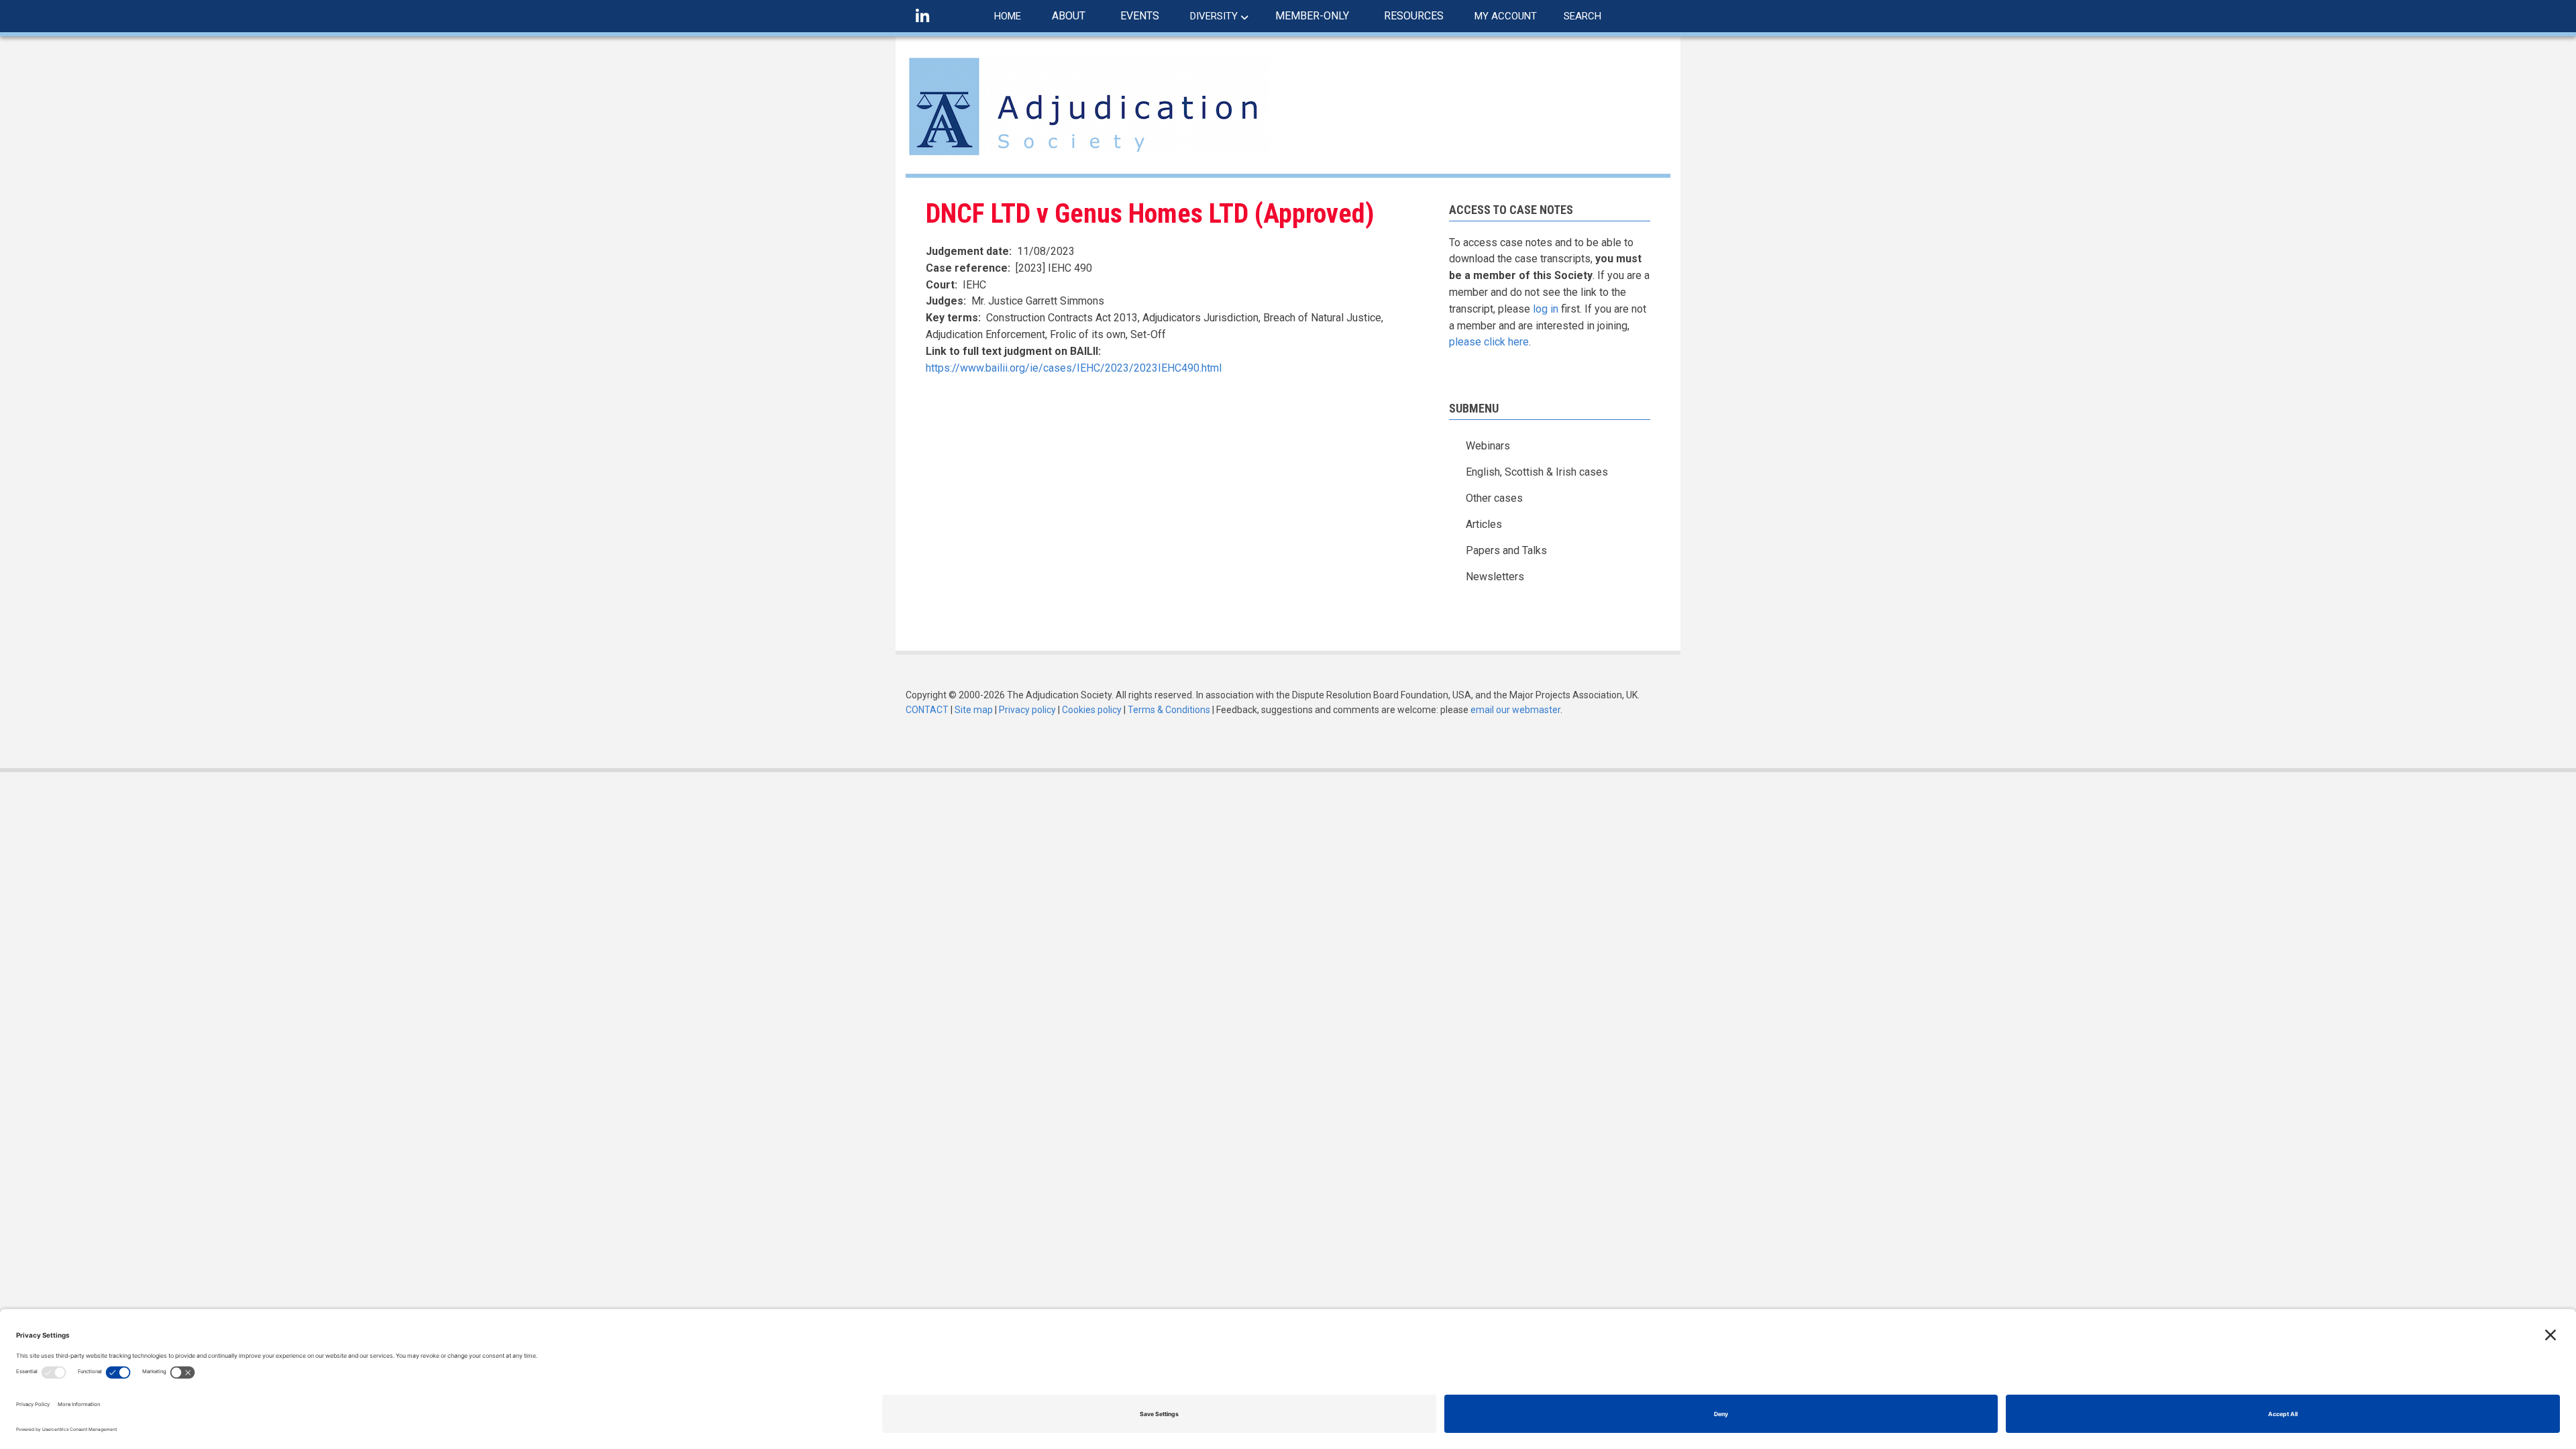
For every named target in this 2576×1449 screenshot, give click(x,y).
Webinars (1488, 446)
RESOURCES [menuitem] (1414, 16)
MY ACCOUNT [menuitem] (1506, 16)
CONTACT (927, 710)
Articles (1484, 524)
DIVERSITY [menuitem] (1214, 16)
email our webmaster (1515, 710)
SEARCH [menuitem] (1582, 16)
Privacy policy (1027, 710)
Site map (974, 710)
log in (1546, 309)
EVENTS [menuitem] (1140, 16)
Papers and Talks (1506, 550)
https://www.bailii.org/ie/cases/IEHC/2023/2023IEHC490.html (1074, 368)
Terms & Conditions (1169, 710)
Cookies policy (1092, 710)
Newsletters (1495, 577)
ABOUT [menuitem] (1069, 16)
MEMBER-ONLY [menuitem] (1312, 16)
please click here (1489, 342)
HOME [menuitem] (1008, 16)
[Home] (1088, 106)
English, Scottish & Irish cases (1537, 472)
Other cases (1494, 498)
